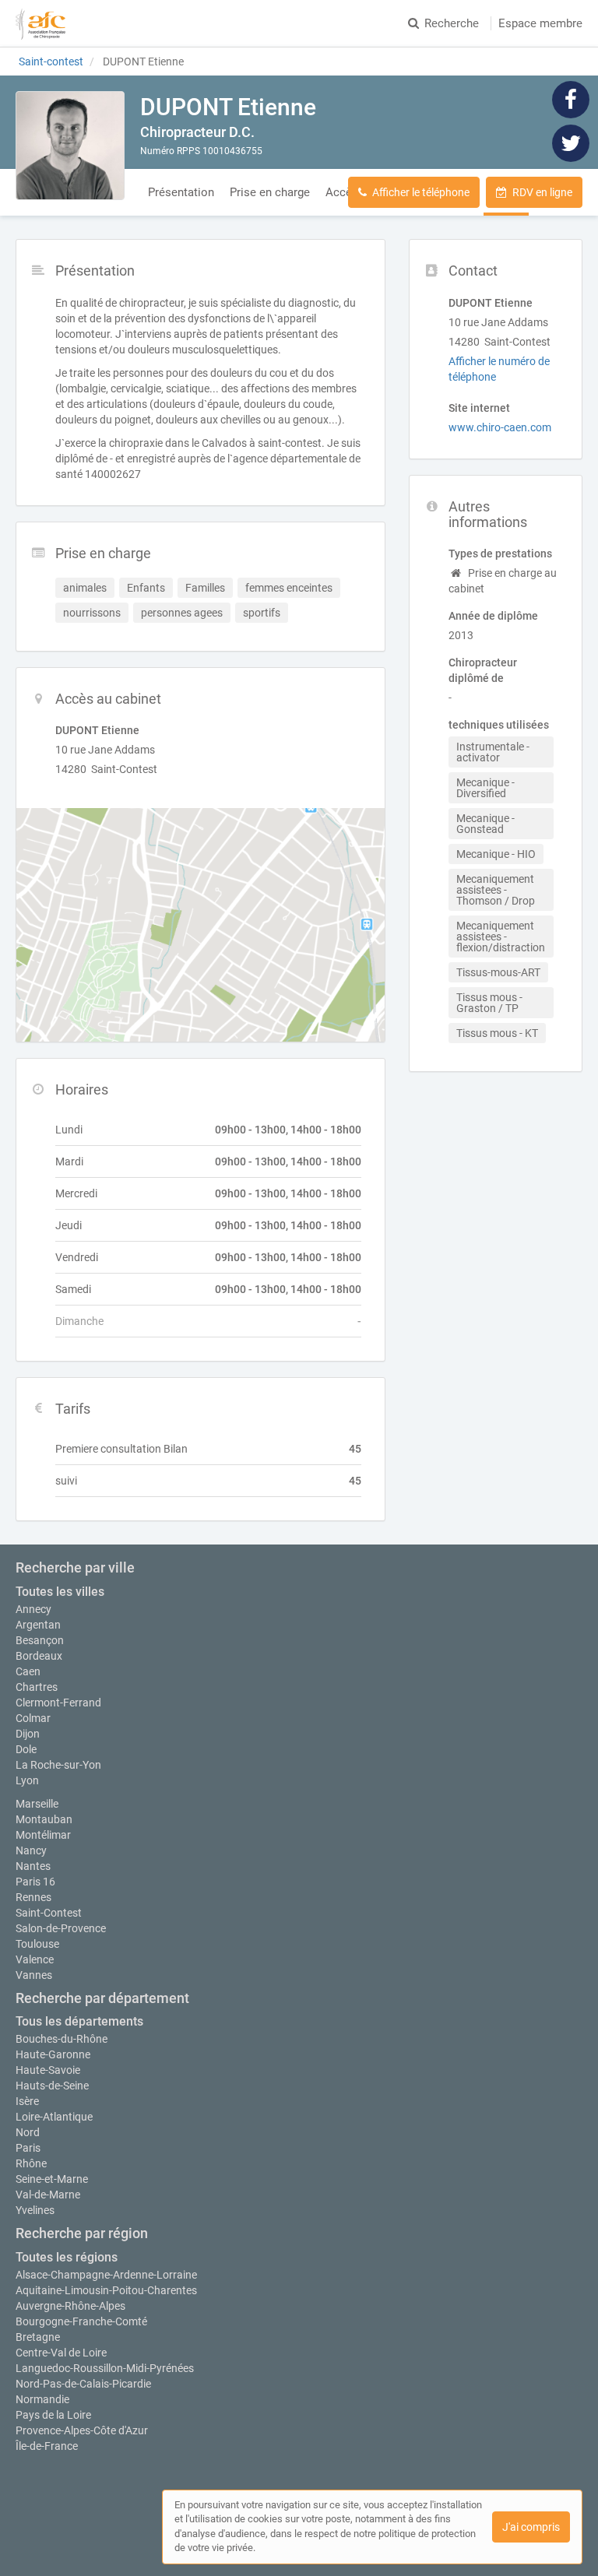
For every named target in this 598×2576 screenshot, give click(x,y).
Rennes (33, 1897)
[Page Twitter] (571, 142)
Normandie (42, 2399)
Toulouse (37, 1944)
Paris (28, 2148)
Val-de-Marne (48, 2195)
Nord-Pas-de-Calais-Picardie (83, 2384)
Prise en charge (270, 192)
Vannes (34, 1975)
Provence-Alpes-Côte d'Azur (82, 2430)
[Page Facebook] (571, 99)
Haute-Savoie (48, 2070)
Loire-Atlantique (54, 2117)
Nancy (31, 1850)
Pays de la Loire (53, 2415)
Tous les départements (79, 2021)
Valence (35, 1959)
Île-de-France (47, 2446)
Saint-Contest (49, 1913)
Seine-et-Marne (52, 2179)
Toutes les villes (60, 1592)
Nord (28, 2132)
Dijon (28, 1734)
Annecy (33, 1609)
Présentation (181, 192)
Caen (28, 1671)
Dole (26, 1749)
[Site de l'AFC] (40, 23)
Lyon (27, 1780)
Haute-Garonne (53, 2054)
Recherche (452, 23)
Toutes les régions (67, 2257)
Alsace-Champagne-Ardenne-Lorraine (106, 2275)
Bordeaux (39, 1656)
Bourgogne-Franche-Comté (81, 2321)
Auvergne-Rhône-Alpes (70, 2306)
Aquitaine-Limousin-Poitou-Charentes (106, 2290)
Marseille (37, 1804)
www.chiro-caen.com (500, 427)
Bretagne (38, 2337)
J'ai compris (531, 2527)
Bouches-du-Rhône (62, 2039)
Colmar (33, 1718)
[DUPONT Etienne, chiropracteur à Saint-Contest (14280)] (70, 146)
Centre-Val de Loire (61, 2353)
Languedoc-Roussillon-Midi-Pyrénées (105, 2368)
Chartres (37, 1687)
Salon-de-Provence (61, 1928)
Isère (27, 2101)
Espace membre (540, 23)
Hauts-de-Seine (52, 2086)
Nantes (33, 1866)
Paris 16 (35, 1882)
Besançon (40, 1640)
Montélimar (43, 1835)
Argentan (38, 1625)
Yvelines (35, 2210)
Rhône (31, 2163)
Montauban (44, 1819)
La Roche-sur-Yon (58, 1765)
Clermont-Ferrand (58, 1703)
